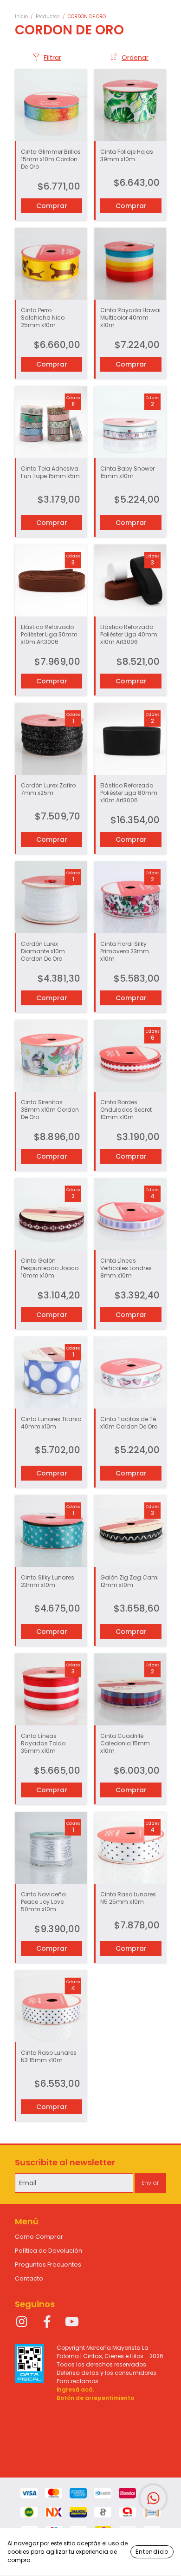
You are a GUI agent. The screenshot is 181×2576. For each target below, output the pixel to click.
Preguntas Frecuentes (48, 2265)
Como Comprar (39, 2237)
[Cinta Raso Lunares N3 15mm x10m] (51, 2006)
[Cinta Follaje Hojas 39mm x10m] (130, 105)
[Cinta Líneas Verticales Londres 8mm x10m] (130, 1214)
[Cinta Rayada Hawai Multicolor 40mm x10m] (130, 264)
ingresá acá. (75, 2389)
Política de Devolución (48, 2251)
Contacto (29, 2278)
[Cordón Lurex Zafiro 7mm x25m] (51, 739)
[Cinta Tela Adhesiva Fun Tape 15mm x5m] (51, 422)
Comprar (52, 523)
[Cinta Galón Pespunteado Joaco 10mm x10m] (51, 1214)
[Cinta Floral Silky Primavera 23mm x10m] (130, 897)
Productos (48, 16)
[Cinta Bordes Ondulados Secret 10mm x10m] (130, 1056)
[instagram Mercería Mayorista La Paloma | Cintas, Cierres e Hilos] (22, 2322)
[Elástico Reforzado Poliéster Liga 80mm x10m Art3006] (130, 739)
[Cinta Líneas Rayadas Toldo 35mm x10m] (51, 1689)
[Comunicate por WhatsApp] (153, 2498)
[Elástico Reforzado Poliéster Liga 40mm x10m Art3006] (130, 580)
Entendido (152, 2552)
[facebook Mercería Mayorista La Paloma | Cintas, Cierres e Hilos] (47, 2322)
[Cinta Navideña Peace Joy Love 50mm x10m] (51, 1848)
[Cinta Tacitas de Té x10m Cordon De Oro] (130, 1373)
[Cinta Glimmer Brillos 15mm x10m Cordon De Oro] (51, 105)
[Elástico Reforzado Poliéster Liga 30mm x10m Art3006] (51, 580)
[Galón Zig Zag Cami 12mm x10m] (130, 1531)
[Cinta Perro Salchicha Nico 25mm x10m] (51, 264)
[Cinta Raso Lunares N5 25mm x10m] (130, 1848)
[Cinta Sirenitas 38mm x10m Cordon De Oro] (51, 1056)
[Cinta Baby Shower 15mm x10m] (130, 422)
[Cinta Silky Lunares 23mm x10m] (51, 1531)
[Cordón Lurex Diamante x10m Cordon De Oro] (51, 897)
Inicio (21, 16)
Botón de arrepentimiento (95, 2398)
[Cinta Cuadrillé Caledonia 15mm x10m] (130, 1689)
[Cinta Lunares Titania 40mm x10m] (51, 1373)
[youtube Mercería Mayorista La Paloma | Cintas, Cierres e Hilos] (72, 2322)
